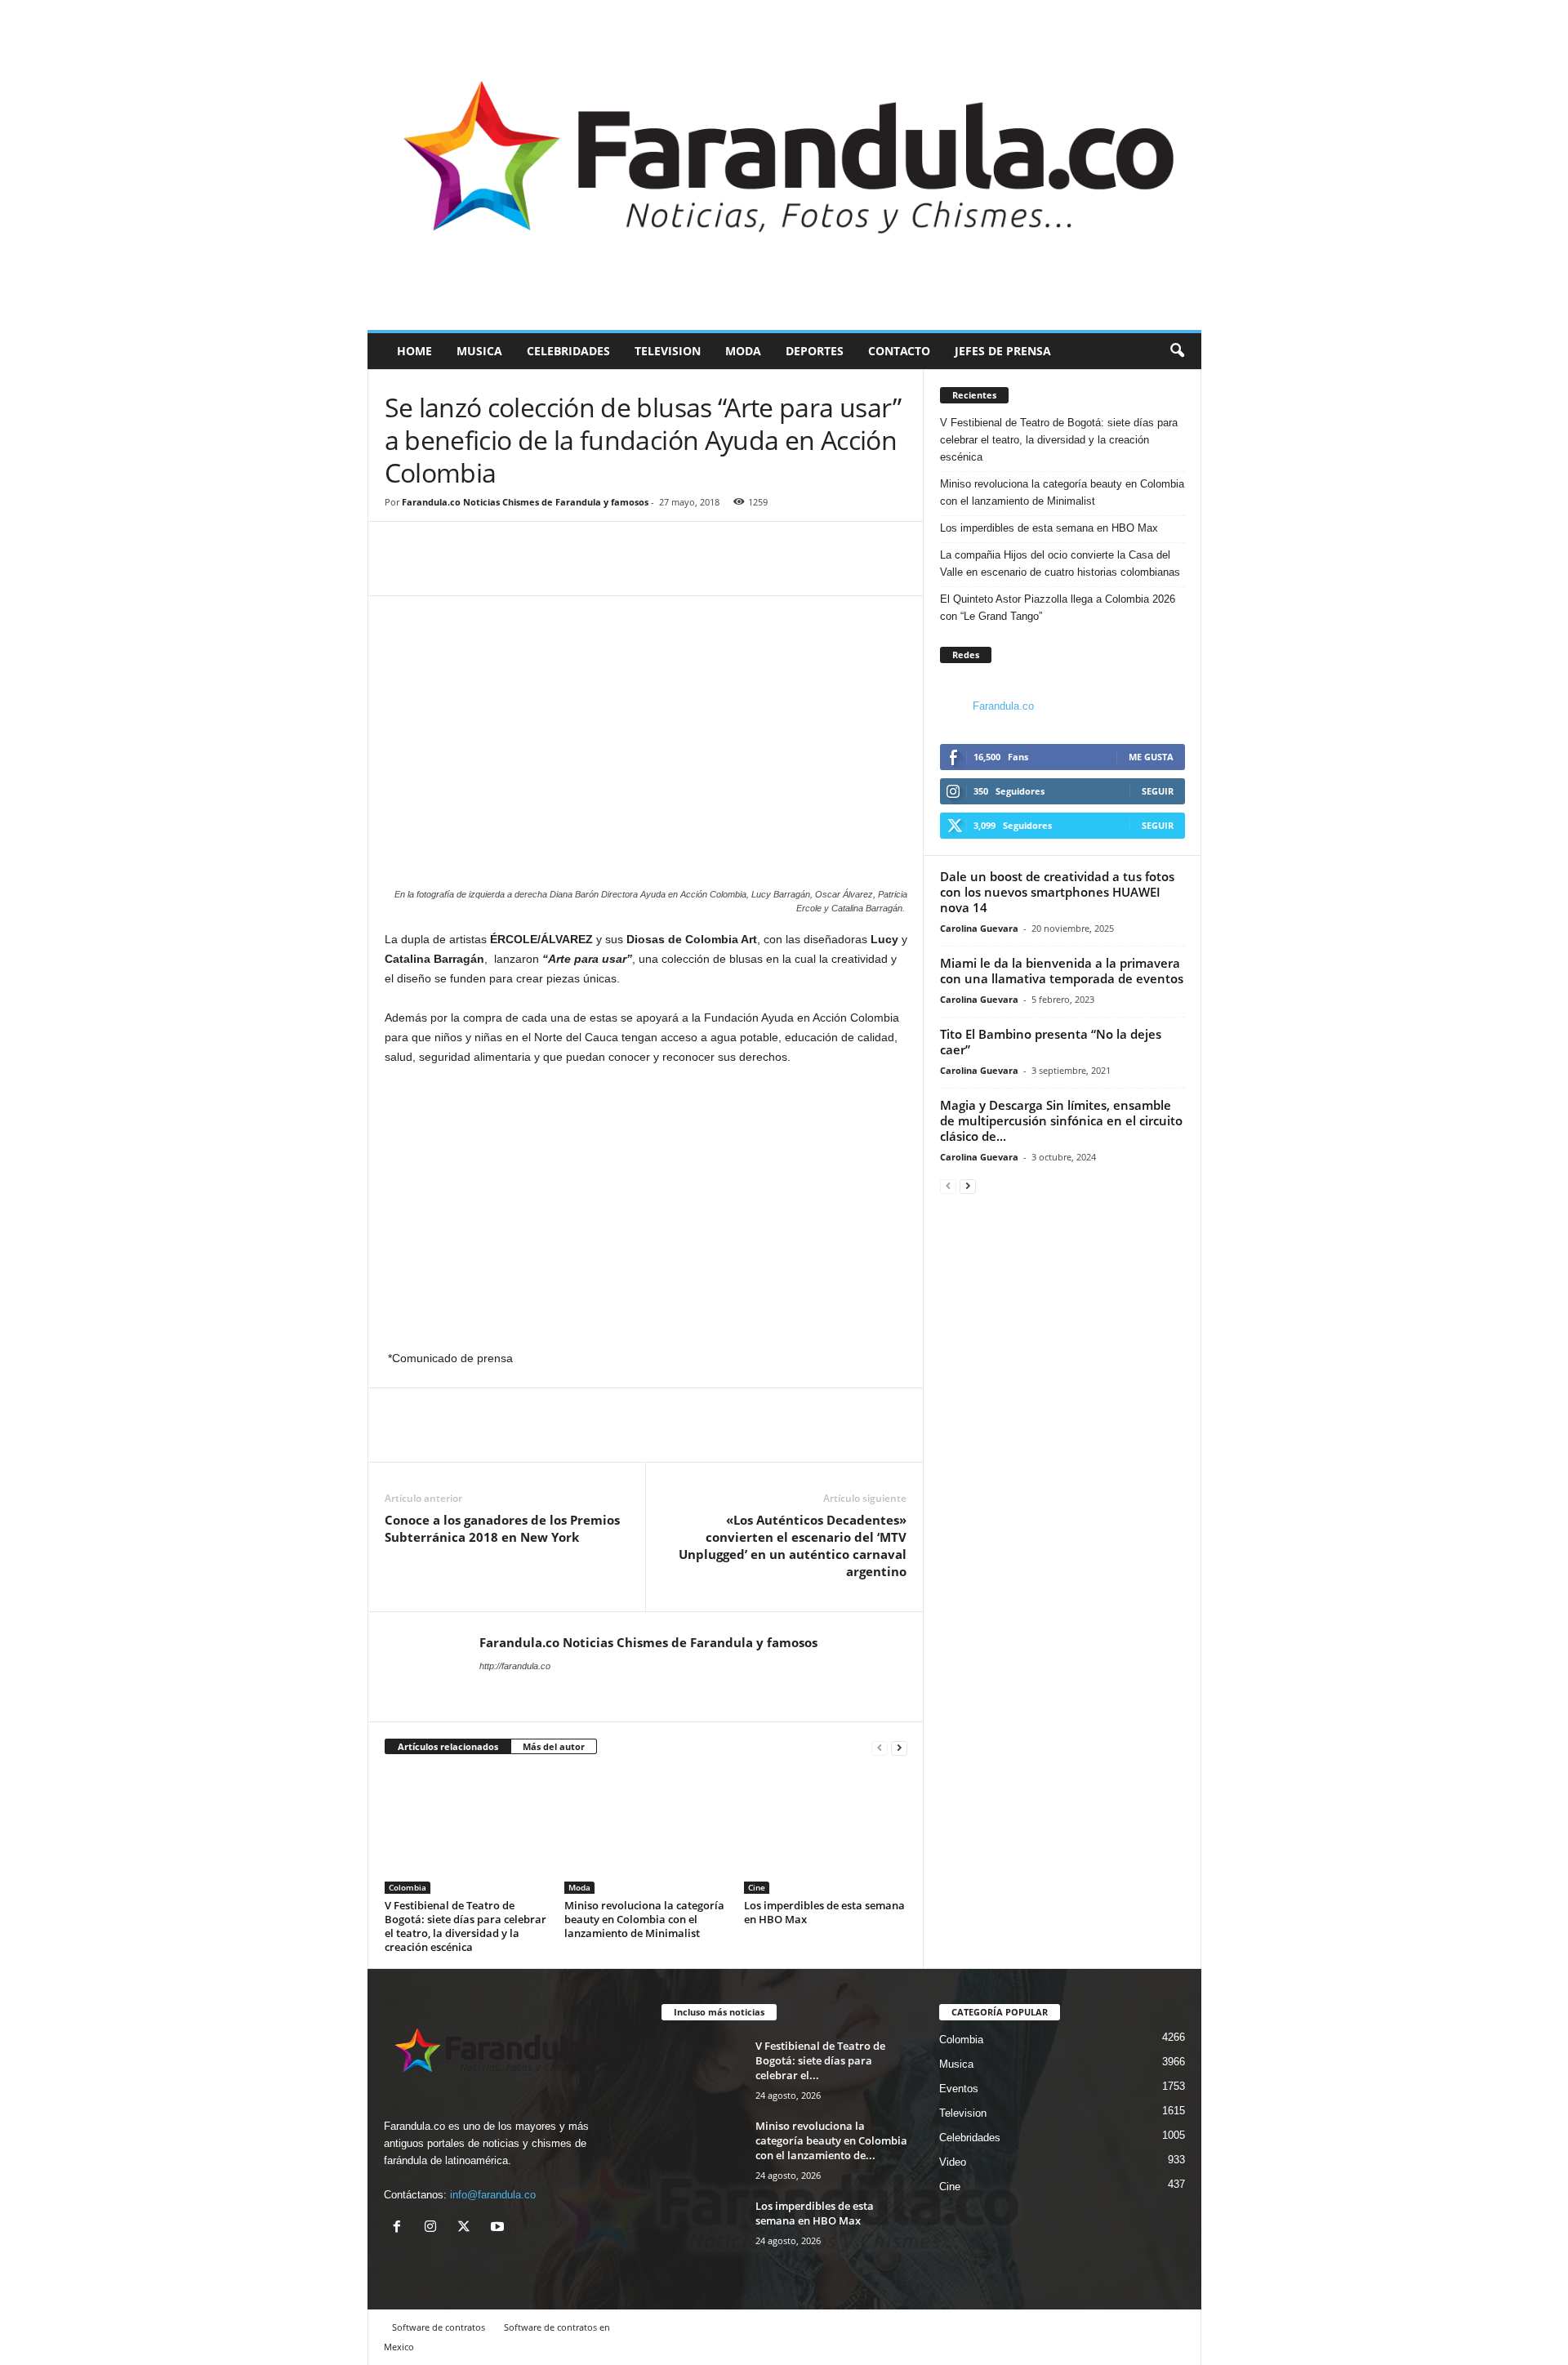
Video (953, 2162)
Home (414, 351)
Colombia (408, 1887)
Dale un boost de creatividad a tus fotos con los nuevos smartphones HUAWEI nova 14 (1057, 892)
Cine (757, 1887)
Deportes (815, 351)
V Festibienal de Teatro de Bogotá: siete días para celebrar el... (820, 2060)
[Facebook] (401, 571)
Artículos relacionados (448, 1746)
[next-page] (899, 1747)
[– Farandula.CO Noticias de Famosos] (784, 165)
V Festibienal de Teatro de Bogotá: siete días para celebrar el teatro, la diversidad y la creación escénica (465, 1926)
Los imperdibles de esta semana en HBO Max (824, 1912)
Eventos (959, 2089)
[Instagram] (434, 2228)
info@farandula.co (493, 2195)
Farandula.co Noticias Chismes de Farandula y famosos (525, 502)
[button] (1177, 351)
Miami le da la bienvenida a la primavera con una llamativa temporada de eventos (1062, 971)
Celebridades (568, 351)
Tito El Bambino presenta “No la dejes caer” (1051, 1042)
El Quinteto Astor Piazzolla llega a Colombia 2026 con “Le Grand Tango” (1058, 608)
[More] (477, 571)
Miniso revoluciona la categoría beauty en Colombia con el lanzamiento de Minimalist (644, 1919)
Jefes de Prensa (1003, 351)
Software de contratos (439, 2327)
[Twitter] (439, 571)
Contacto (899, 351)
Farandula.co (1003, 706)
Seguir (1158, 791)
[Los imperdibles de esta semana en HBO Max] (826, 1833)
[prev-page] (880, 1747)
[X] (468, 2228)
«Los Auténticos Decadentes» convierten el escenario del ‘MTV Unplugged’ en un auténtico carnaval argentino (793, 1545)
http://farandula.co (515, 1666)
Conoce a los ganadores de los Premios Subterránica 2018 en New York (502, 1528)
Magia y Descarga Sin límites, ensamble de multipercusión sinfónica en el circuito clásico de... (1061, 1120)
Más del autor (554, 1746)
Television (668, 351)
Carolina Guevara (979, 928)
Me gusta (1151, 757)
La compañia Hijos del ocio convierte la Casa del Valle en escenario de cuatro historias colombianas (1060, 563)
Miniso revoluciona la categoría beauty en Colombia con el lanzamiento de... (831, 2140)
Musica (479, 351)
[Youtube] (499, 2228)
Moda (743, 351)
